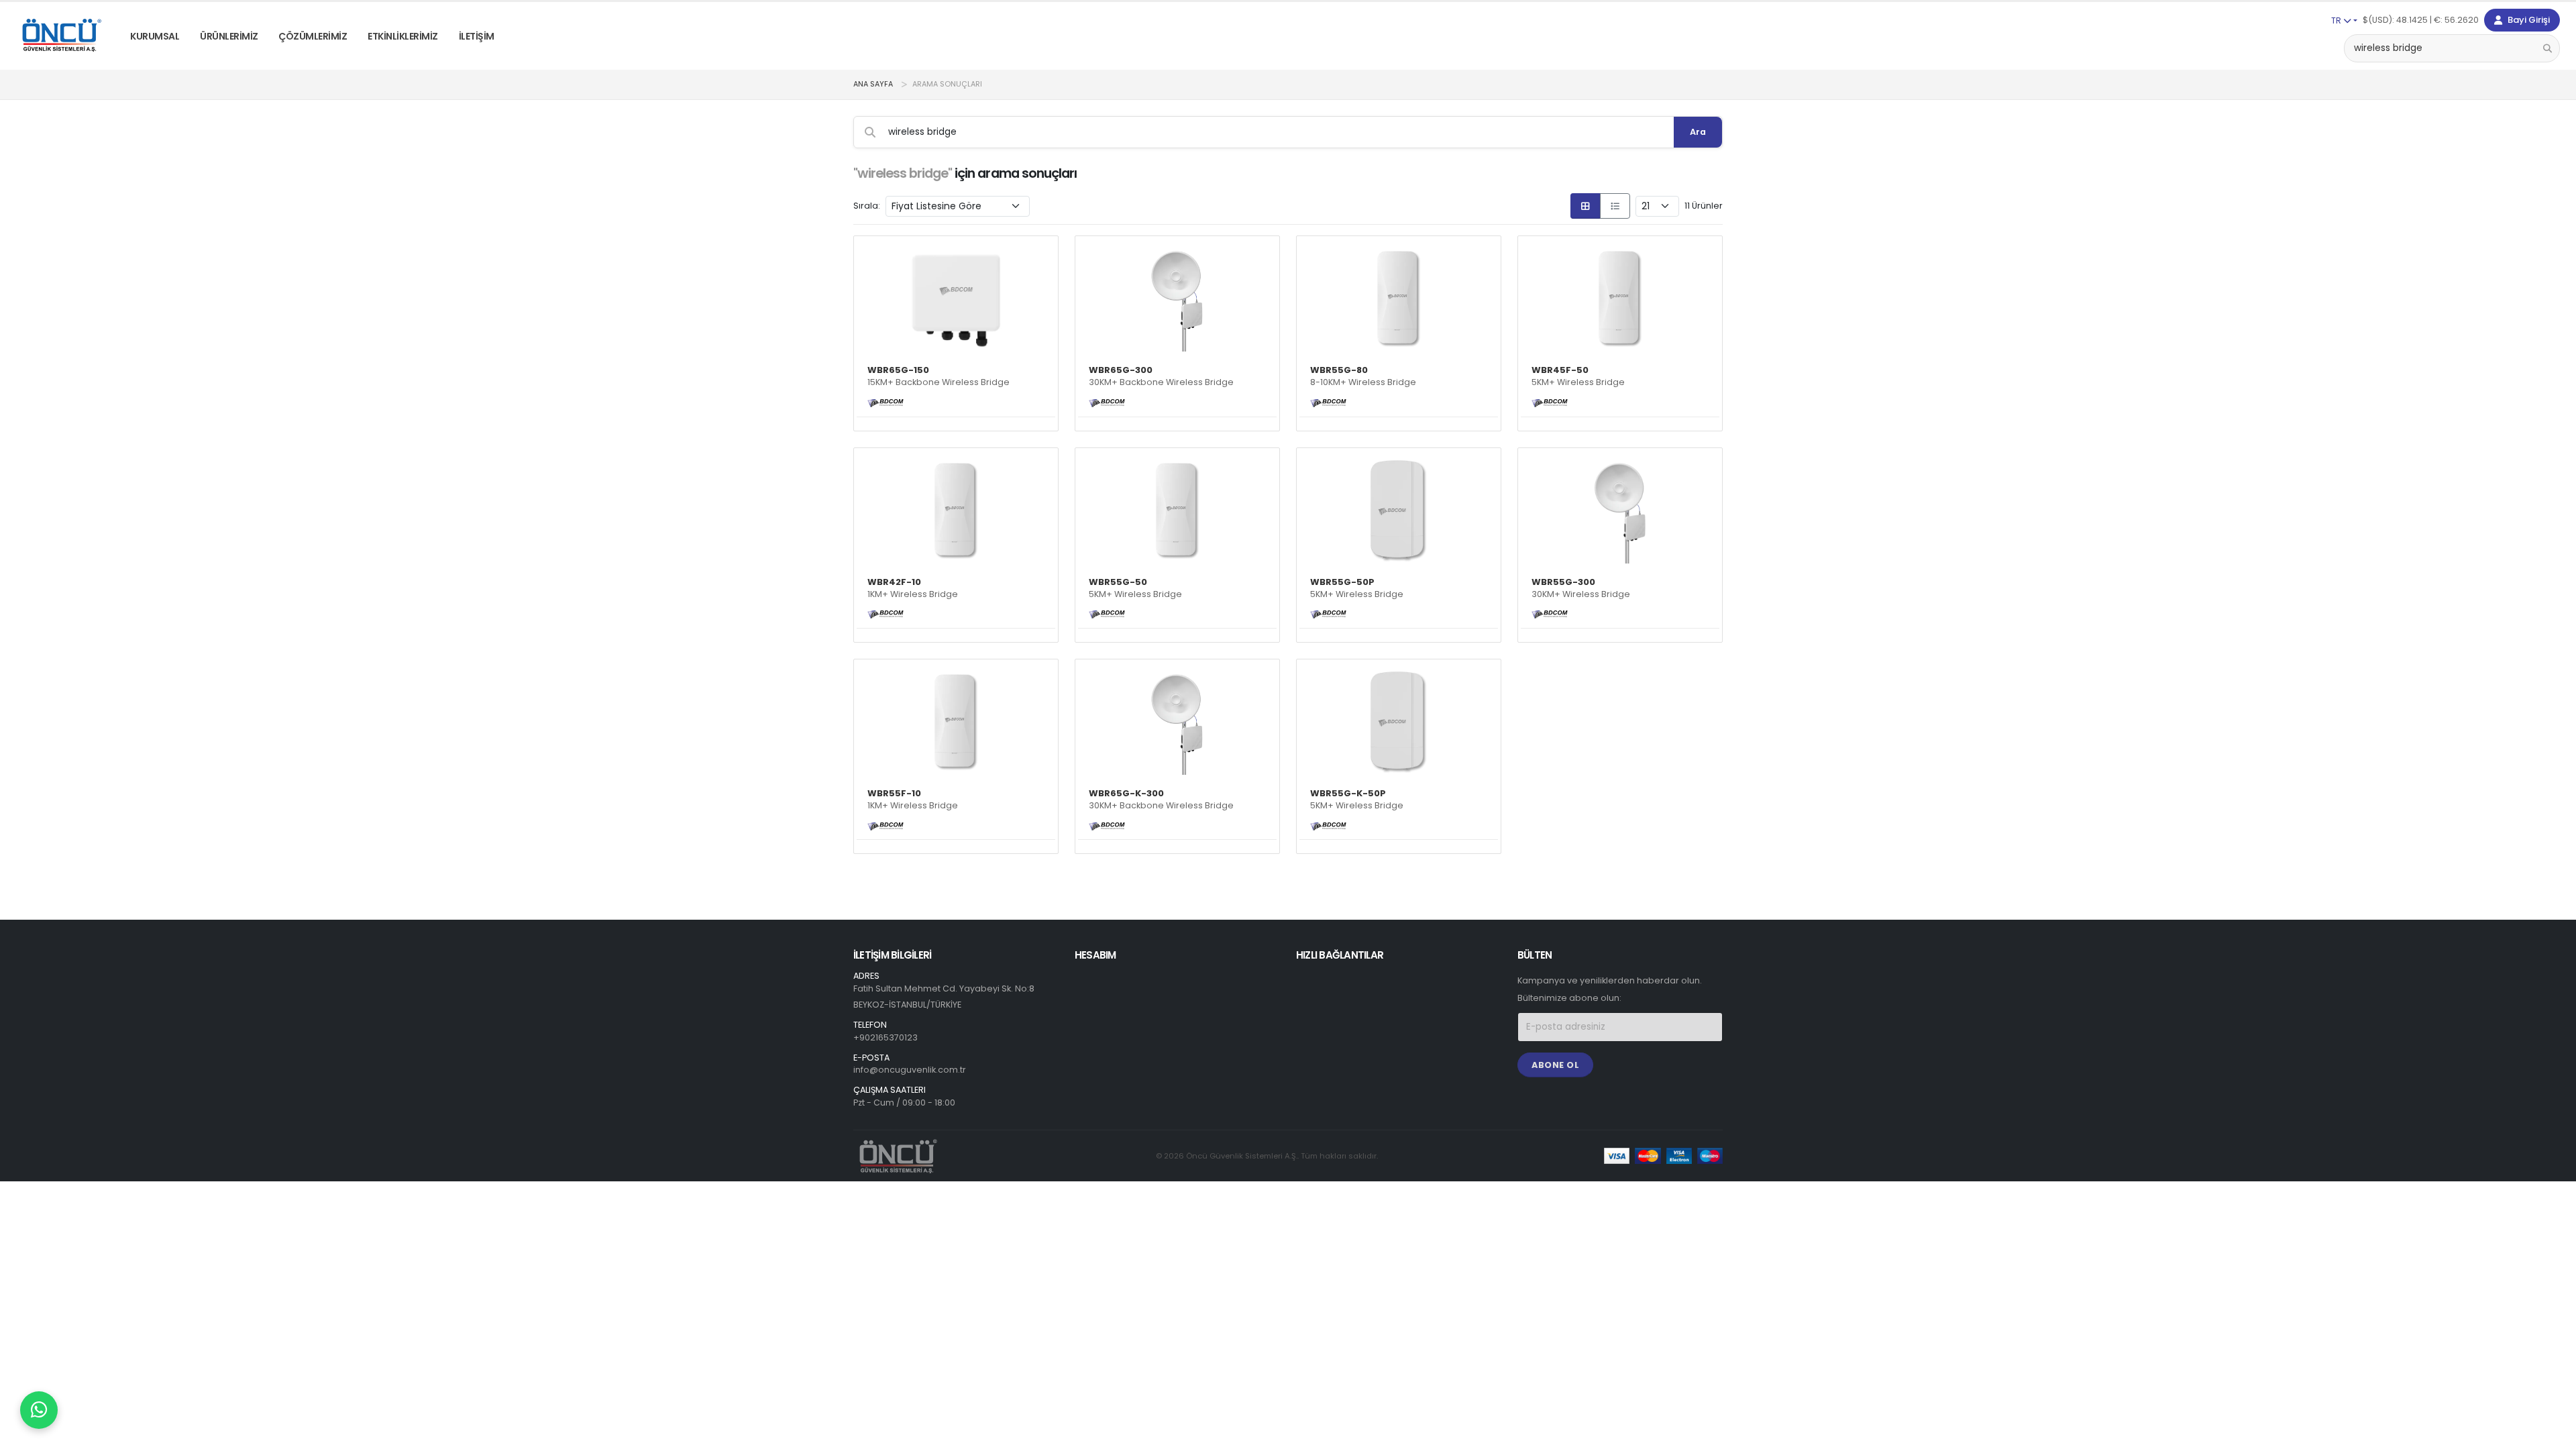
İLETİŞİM (477, 36)
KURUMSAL (155, 36)
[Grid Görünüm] (1586, 206)
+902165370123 (885, 1037)
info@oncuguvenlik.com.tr (910, 1070)
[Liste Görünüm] (1615, 206)
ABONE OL (1555, 1065)
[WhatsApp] (39, 1410)
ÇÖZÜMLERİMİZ (313, 36)
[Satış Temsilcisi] (39, 1410)
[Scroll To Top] (2553, 1434)
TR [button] (2337, 20)
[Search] (2547, 48)
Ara (1698, 132)
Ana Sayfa (873, 84)
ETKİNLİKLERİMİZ (403, 36)
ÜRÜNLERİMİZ (229, 36)
